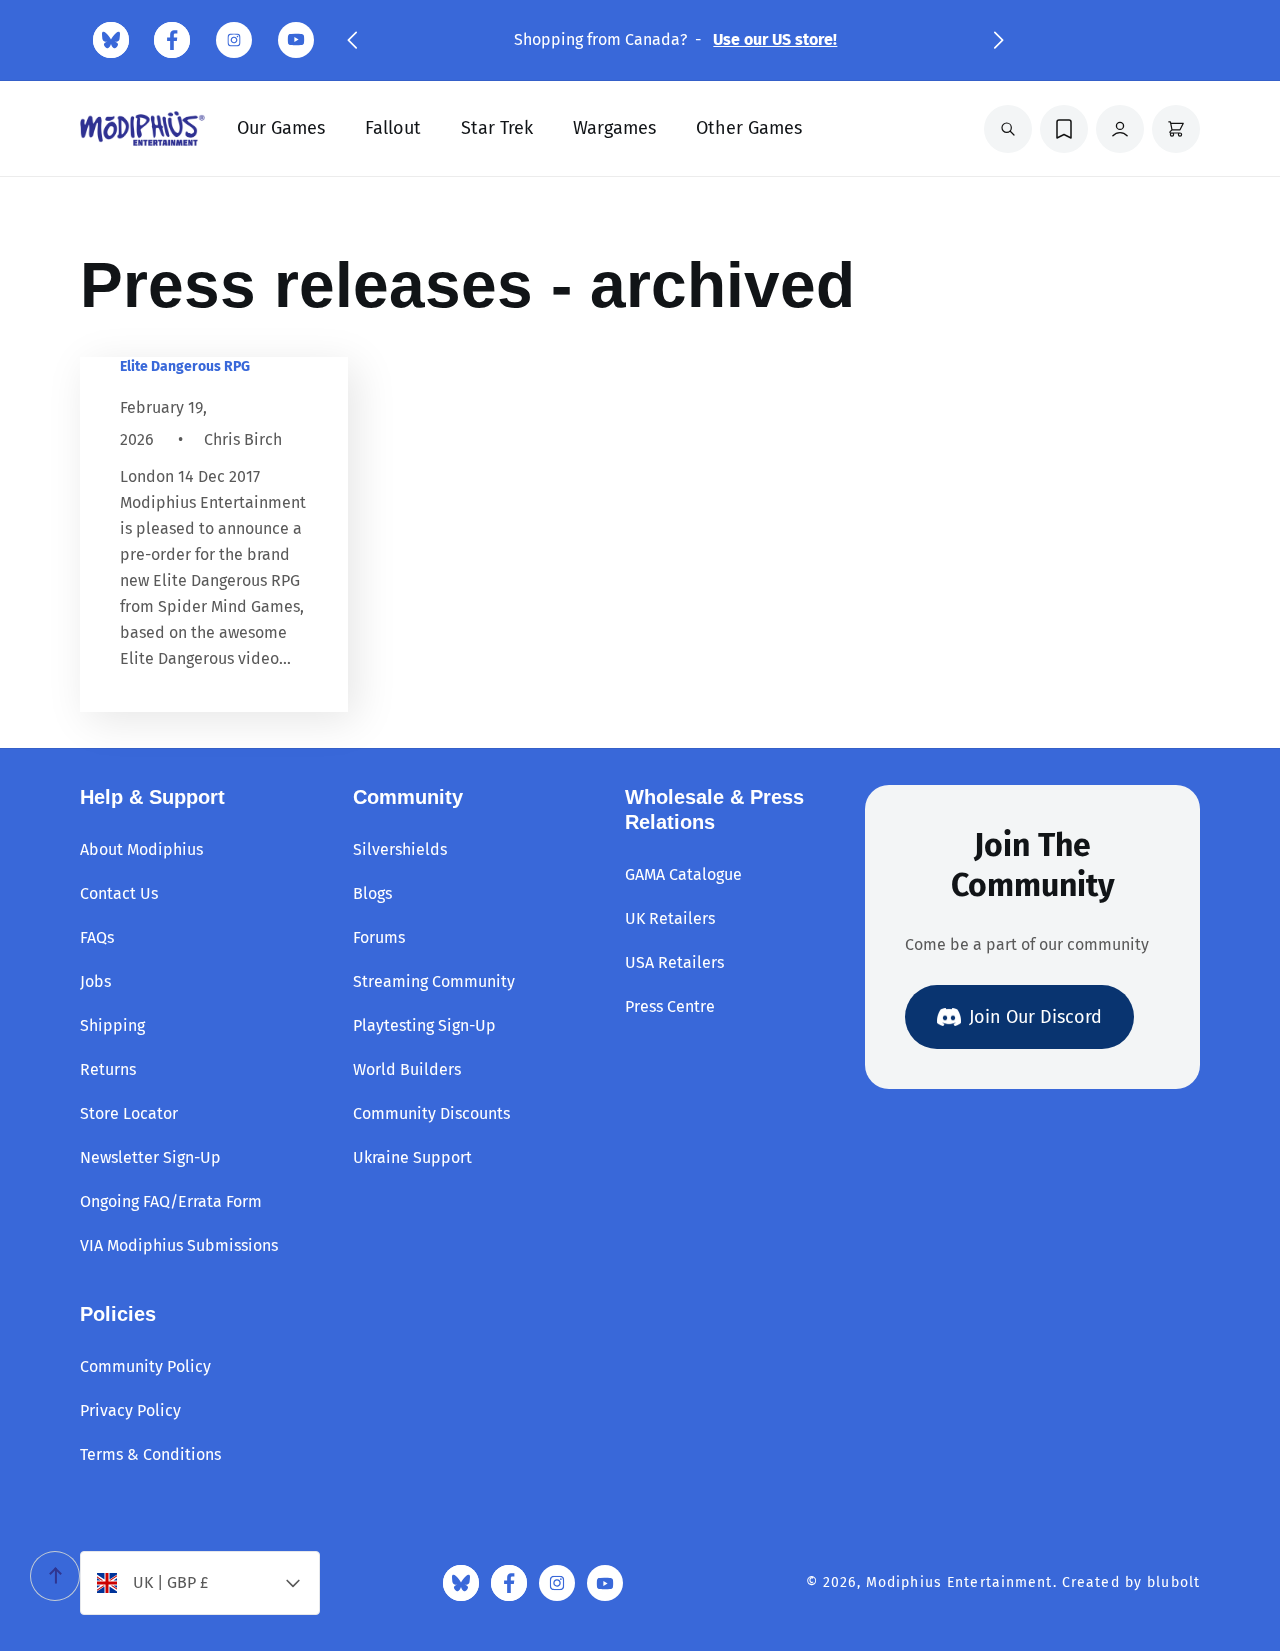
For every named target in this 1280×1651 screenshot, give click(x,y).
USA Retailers (674, 962)
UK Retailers (670, 918)
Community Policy (145, 1366)
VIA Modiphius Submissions (179, 1245)
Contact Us (119, 893)
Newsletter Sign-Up (150, 1157)
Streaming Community (434, 981)
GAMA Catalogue (683, 874)
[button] (352, 40)
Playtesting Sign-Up (424, 1025)
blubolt (1173, 1582)
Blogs (372, 893)
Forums (379, 937)
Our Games (281, 128)
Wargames (614, 128)
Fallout (393, 128)
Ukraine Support (412, 1157)
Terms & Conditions (150, 1454)
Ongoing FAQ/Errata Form (171, 1201)
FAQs (97, 937)
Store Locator (129, 1113)
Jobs (95, 981)
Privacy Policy (130, 1410)
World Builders (407, 1069)
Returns (108, 1069)
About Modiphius (141, 849)
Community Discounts (431, 1113)
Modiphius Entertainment (959, 1582)
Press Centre (670, 1006)
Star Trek (497, 128)
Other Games (749, 128)
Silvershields (400, 849)
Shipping (112, 1025)
